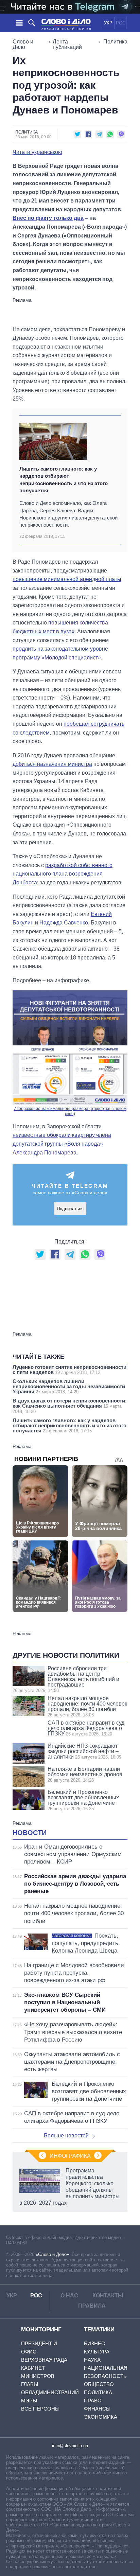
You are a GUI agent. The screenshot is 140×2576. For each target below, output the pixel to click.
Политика (115, 42)
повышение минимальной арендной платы (67, 579)
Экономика (101, 2417)
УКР (108, 23)
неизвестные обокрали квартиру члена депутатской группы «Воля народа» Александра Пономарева (62, 1144)
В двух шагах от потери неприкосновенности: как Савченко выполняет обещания (70, 1406)
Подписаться (70, 1209)
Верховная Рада (44, 2360)
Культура (97, 2352)
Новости (30, 1833)
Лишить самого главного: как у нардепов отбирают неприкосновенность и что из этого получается (64, 480)
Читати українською (37, 152)
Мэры (29, 2401)
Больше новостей (66, 2136)
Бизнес (94, 2343)
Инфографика (70, 2156)
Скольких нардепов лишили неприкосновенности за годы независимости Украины (69, 1386)
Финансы (97, 2409)
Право (93, 2401)
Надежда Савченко (64, 923)
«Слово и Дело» (52, 2254)
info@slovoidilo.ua (70, 2446)
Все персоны (40, 2409)
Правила (92, 2306)
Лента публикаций (67, 44)
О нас (69, 2296)
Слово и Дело (23, 44)
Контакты (108, 2296)
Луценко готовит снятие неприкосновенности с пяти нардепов (69, 1370)
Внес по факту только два (48, 218)
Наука (92, 2360)
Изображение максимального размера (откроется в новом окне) (70, 1111)
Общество (99, 2384)
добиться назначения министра (52, 764)
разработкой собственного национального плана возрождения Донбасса (63, 874)
